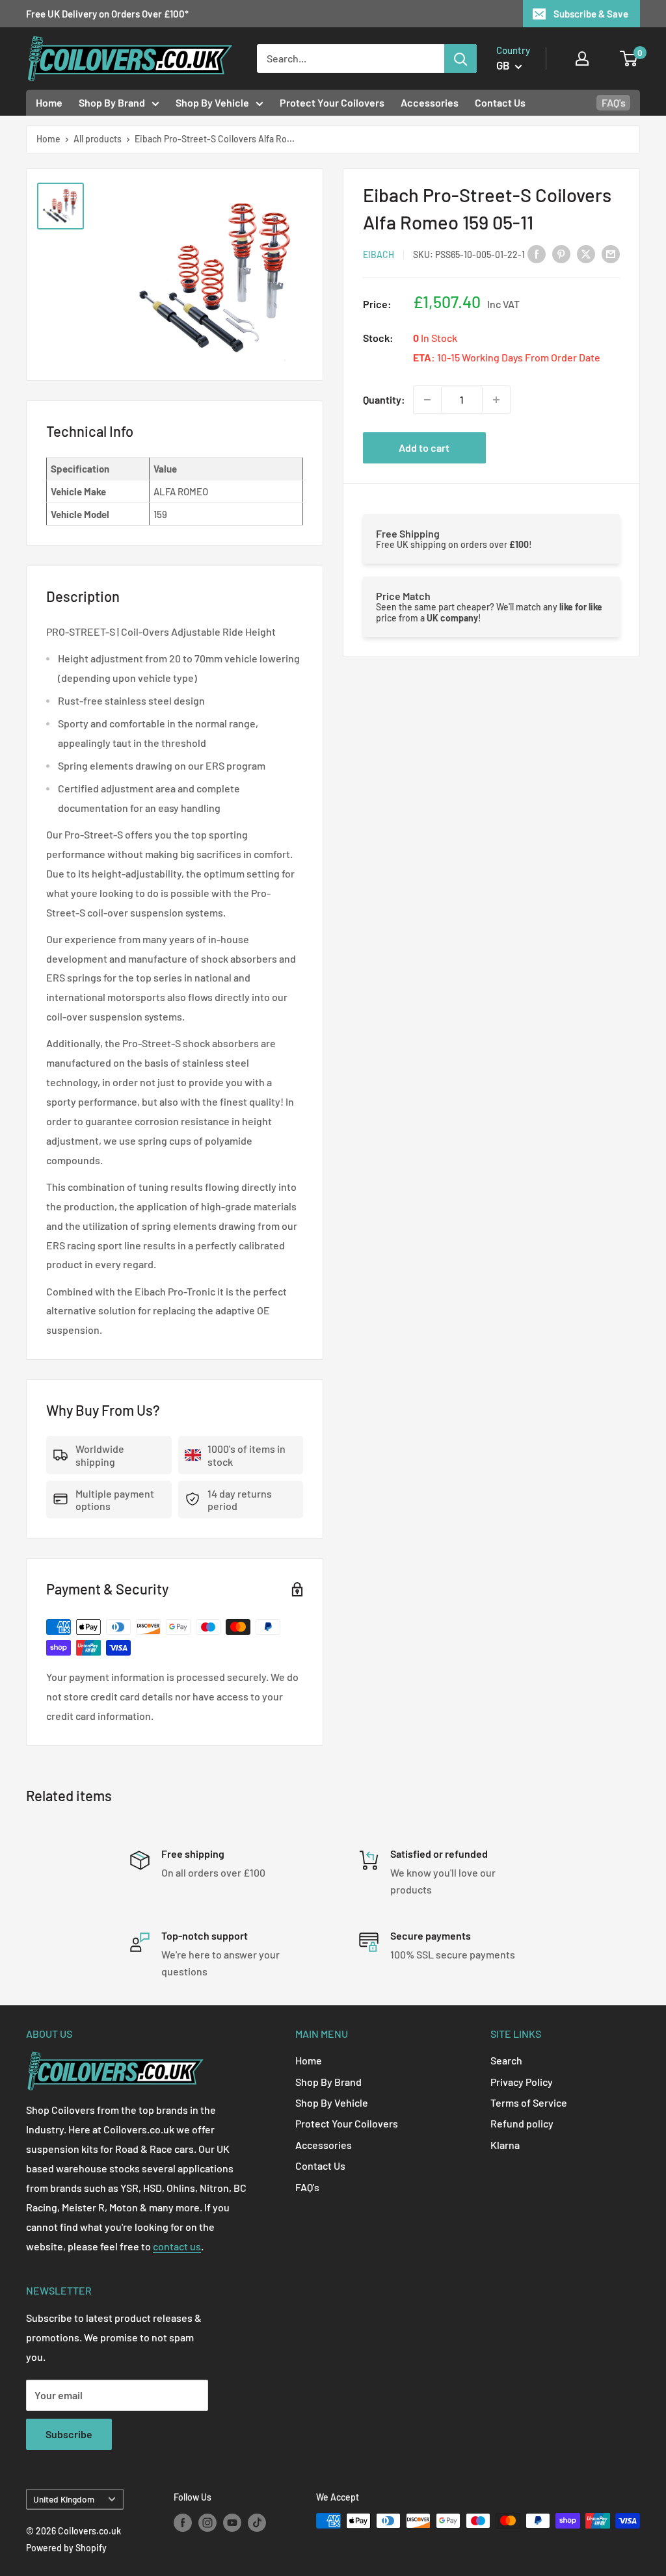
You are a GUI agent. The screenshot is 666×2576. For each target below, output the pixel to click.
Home (49, 102)
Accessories (430, 102)
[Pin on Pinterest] (561, 253)
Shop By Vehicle (212, 102)
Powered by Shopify (66, 2548)
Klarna (505, 2145)
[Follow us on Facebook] (183, 2522)
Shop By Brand (112, 102)
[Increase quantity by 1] (496, 400)
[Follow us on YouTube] (232, 2522)
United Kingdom (64, 2499)
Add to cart (424, 448)
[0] (629, 59)
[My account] (582, 59)
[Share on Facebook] (537, 253)
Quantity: (384, 399)
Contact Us (500, 102)
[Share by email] (611, 253)
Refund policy (522, 2123)
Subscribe (69, 2434)
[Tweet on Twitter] (586, 253)
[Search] (460, 59)
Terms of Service (529, 2102)
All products (98, 139)
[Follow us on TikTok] (257, 2522)
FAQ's (614, 102)
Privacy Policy (522, 2082)
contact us (177, 2246)
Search (506, 2060)
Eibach (379, 254)
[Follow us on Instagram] (207, 2522)
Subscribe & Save (591, 14)
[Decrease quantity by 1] (427, 400)
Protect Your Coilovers (332, 102)
